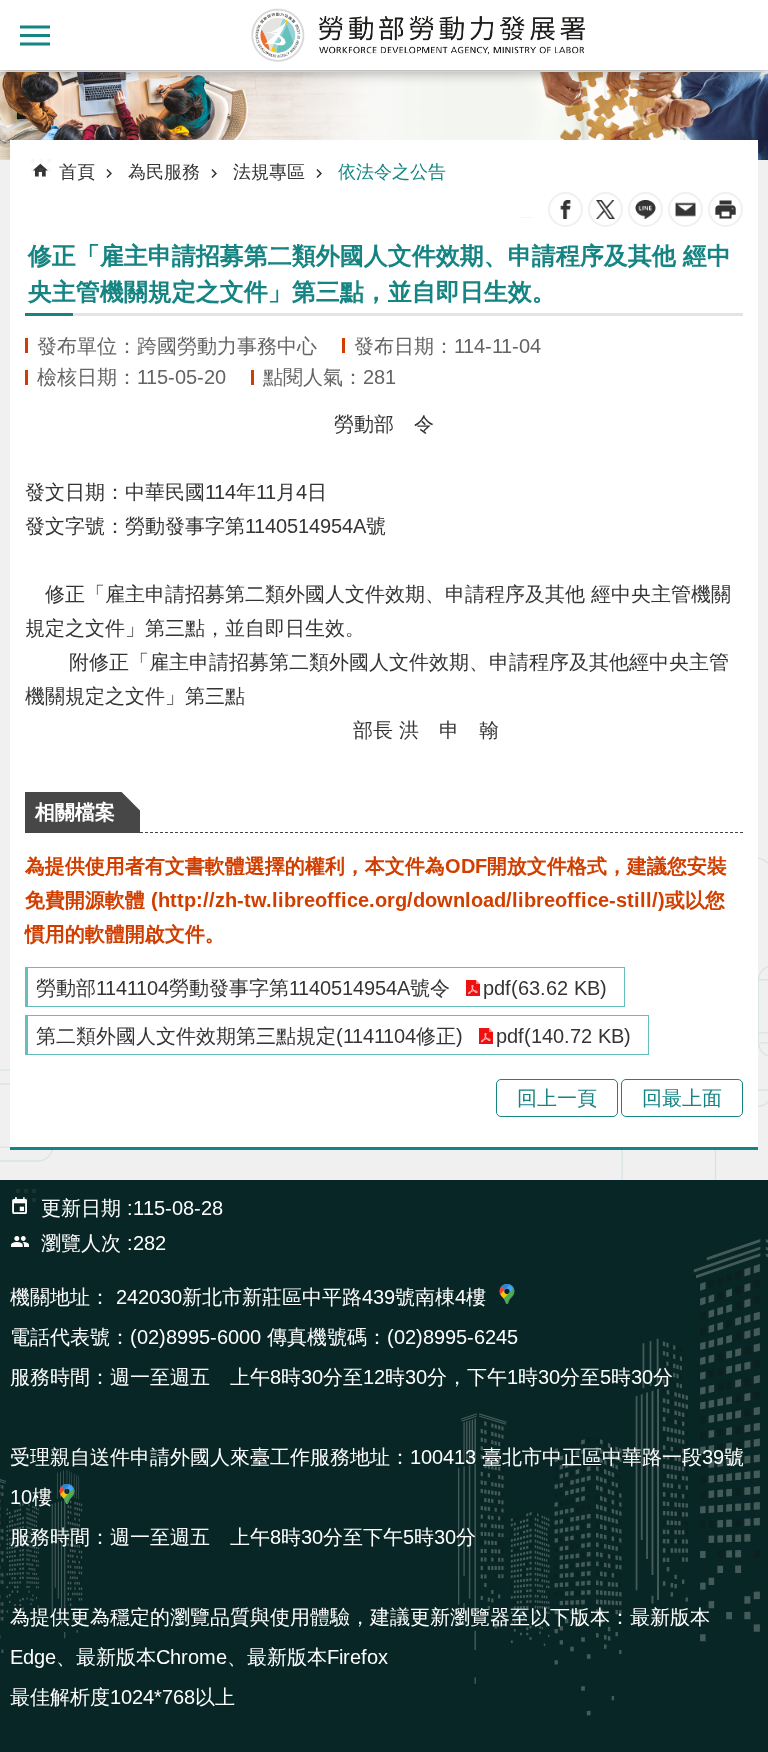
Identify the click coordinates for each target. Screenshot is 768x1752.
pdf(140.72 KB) (563, 1036)
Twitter (605, 209)
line (645, 209)
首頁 (77, 172)
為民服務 (164, 172)
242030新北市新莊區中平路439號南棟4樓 (301, 1297)
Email (685, 209)
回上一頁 (557, 1098)
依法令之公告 (392, 172)
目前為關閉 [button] (35, 35)
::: (16, 84)
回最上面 (682, 1098)
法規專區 (269, 172)
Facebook (565, 209)
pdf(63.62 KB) (545, 988)
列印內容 (725, 209)
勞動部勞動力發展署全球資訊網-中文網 (419, 35)
